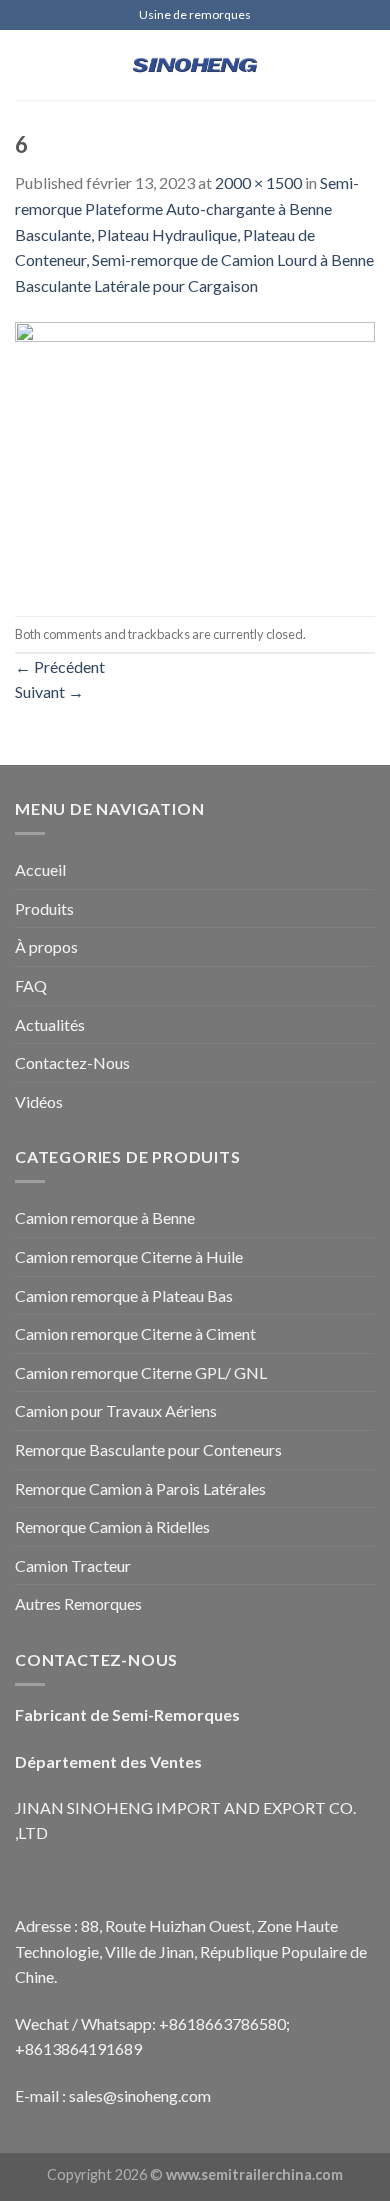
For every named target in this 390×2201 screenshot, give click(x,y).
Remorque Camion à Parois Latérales (140, 1488)
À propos (46, 946)
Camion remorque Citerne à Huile (129, 1256)
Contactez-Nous (72, 1062)
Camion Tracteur (73, 1565)
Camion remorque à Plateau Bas (124, 1295)
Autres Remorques (78, 1603)
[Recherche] (367, 65)
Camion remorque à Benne (105, 1217)
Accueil (40, 869)
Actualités (50, 1024)
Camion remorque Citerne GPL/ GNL (141, 1372)
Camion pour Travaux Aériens (116, 1410)
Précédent (60, 666)
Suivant (49, 691)
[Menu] (27, 64)
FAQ (31, 985)
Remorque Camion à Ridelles (112, 1526)
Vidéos (39, 1101)
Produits (44, 908)
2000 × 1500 (258, 182)
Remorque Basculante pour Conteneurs (148, 1449)
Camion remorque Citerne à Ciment (135, 1333)
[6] (195, 454)
